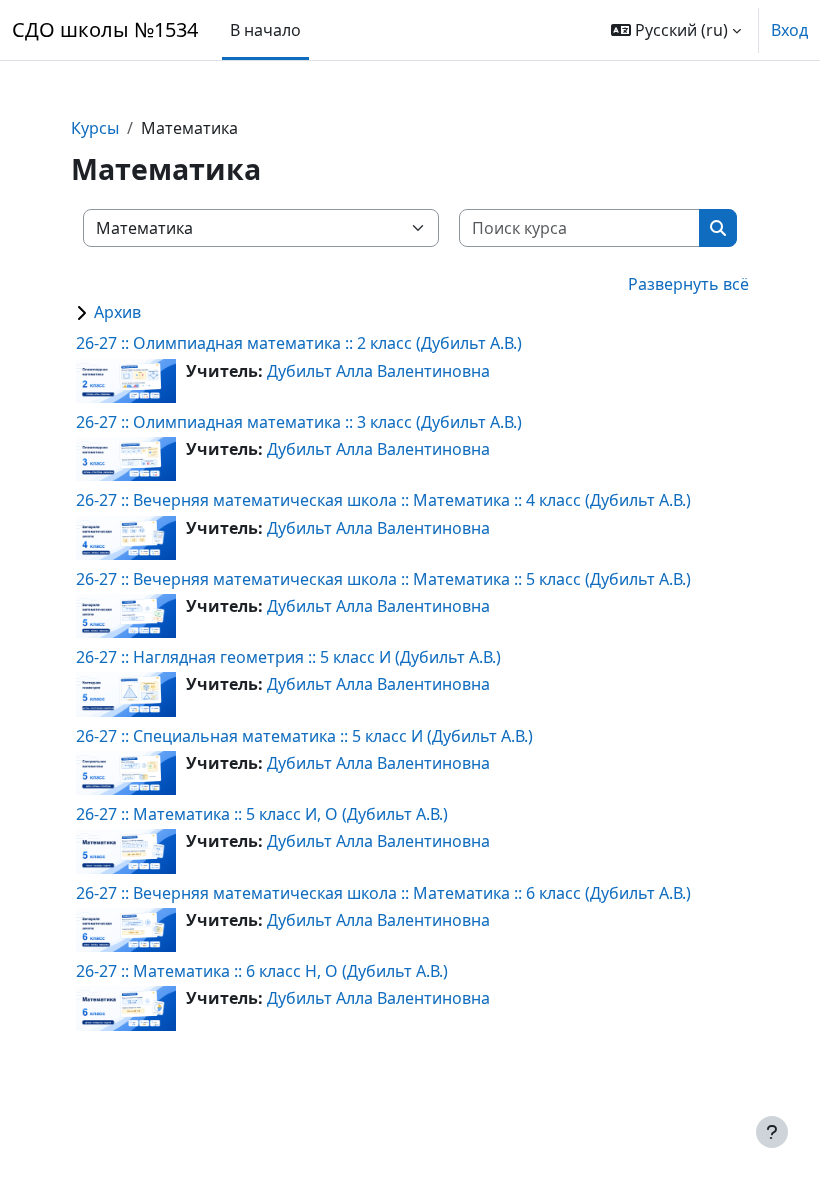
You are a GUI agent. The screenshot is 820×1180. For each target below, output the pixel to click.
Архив (117, 312)
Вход (789, 30)
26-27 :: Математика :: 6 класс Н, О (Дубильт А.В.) (262, 971)
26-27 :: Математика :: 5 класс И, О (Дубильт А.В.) (262, 814)
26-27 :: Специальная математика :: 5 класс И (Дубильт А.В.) (304, 736)
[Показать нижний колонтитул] (772, 1132)
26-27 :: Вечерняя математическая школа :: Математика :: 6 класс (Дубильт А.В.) (383, 893)
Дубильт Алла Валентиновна (378, 371)
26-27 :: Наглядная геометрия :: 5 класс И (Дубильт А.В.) (288, 657)
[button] (676, 30)
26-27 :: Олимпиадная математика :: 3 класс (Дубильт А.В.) (299, 422)
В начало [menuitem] (265, 30)
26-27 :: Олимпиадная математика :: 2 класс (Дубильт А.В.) (299, 343)
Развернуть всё (688, 284)
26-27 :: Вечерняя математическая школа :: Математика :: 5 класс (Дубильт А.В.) (383, 579)
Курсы (95, 128)
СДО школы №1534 (105, 29)
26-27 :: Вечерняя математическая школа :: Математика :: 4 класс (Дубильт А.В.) (383, 500)
